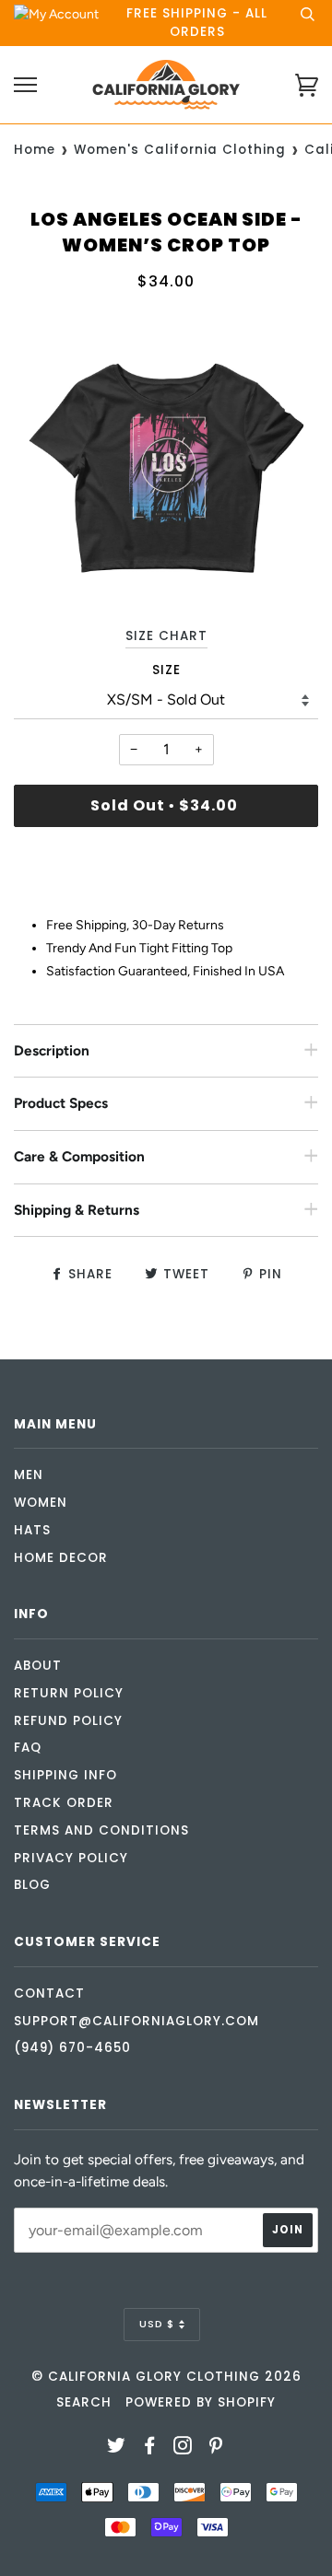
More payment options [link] (166, 904)
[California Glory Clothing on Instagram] (183, 2448)
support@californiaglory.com (136, 2021)
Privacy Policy (71, 1858)
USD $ (157, 2324)
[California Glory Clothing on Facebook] (150, 2448)
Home (35, 150)
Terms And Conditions (101, 1830)
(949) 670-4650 (72, 2048)
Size (166, 670)
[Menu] (25, 85)
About (38, 1666)
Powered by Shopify (201, 2402)
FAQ (28, 1748)
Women (41, 1503)
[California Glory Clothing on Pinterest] (216, 2448)
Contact (49, 1993)
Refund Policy (68, 1721)
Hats (32, 1530)
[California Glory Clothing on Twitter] (117, 2448)
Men (29, 1475)
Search (84, 2402)
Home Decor (61, 1558)
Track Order (64, 1803)
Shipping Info (65, 1775)
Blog (32, 1885)
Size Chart (166, 636)
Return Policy (69, 1693)
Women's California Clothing (180, 150)
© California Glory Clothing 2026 (166, 2377)
